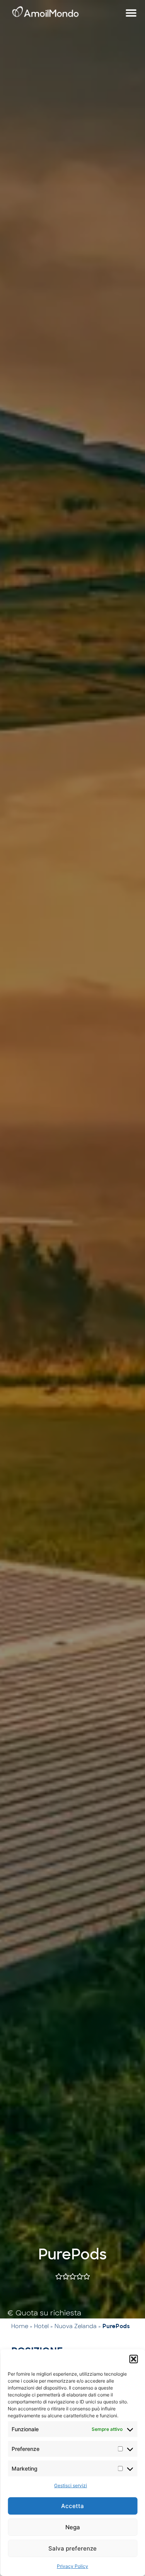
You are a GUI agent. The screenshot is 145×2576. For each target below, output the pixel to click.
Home (20, 2326)
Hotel (41, 2326)
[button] (133, 2359)
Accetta (72, 2506)
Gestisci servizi (71, 2485)
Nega (73, 2527)
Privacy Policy (72, 2566)
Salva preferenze (72, 2548)
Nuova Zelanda (76, 2326)
